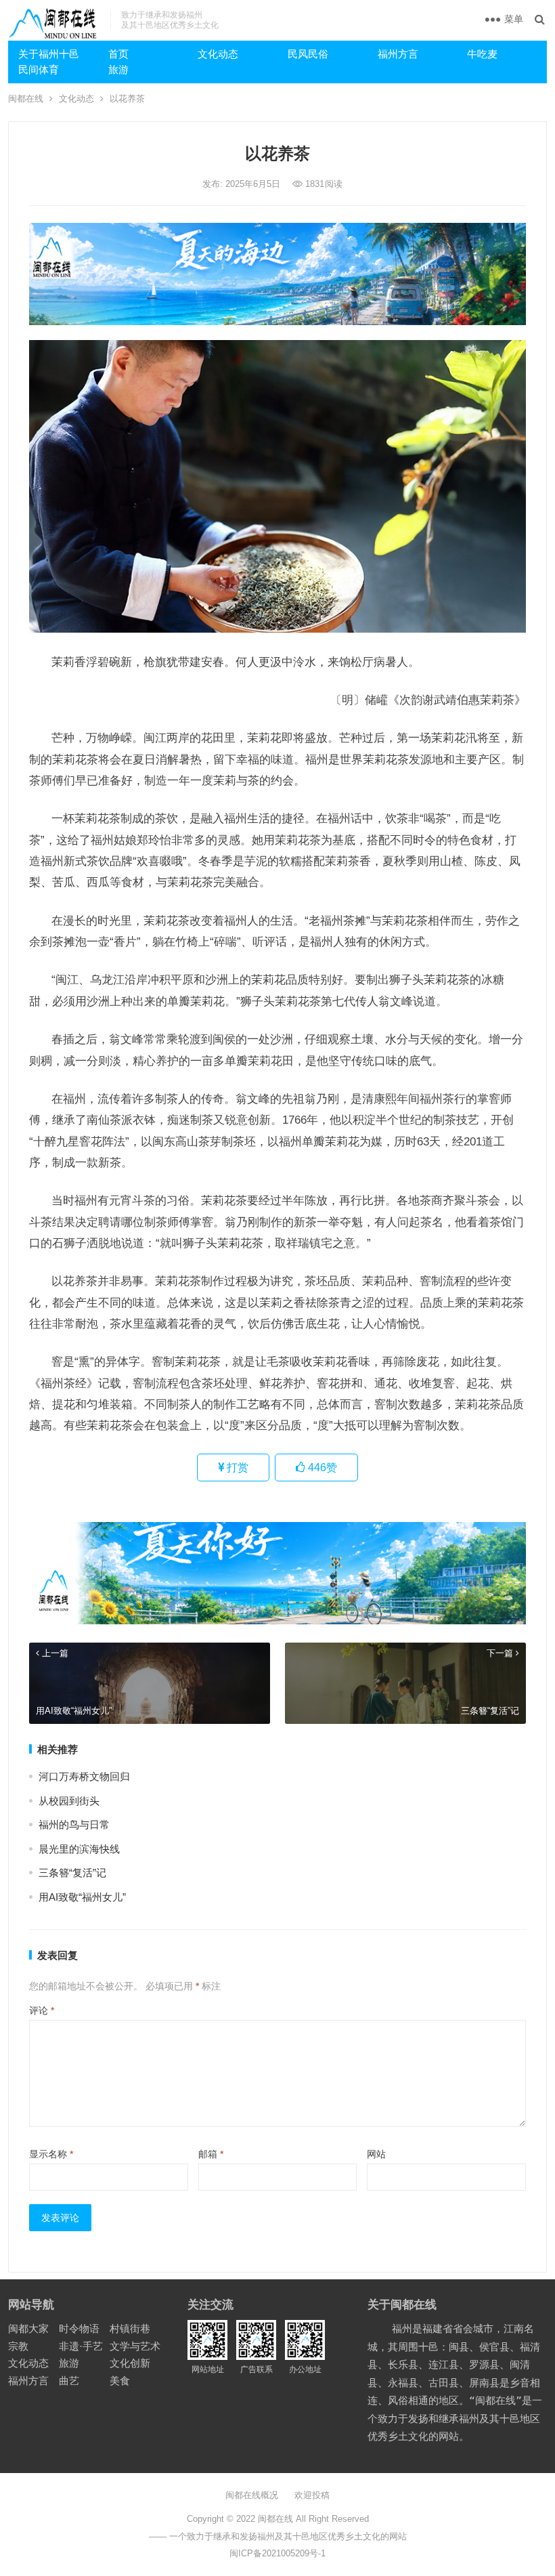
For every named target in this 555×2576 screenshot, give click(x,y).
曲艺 (69, 2381)
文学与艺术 (135, 2346)
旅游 (118, 69)
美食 (120, 2381)
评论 (42, 2010)
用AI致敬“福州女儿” (82, 1897)
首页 (118, 54)
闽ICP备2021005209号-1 (277, 2553)
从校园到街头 (69, 1801)
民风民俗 (308, 54)
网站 (376, 2154)
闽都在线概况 (252, 2495)
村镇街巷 (130, 2328)
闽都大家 (28, 2328)
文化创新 (130, 2363)
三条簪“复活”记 (72, 1873)
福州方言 (398, 54)
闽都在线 (26, 99)
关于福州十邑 (49, 54)
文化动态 (218, 54)
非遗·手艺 (81, 2346)
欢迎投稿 (312, 2495)
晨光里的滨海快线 (79, 1849)
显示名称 (51, 2154)
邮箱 (211, 2154)
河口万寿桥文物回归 (84, 1776)
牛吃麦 (482, 54)
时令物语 (79, 2328)
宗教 (18, 2346)
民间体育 (39, 69)
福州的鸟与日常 (74, 1824)
